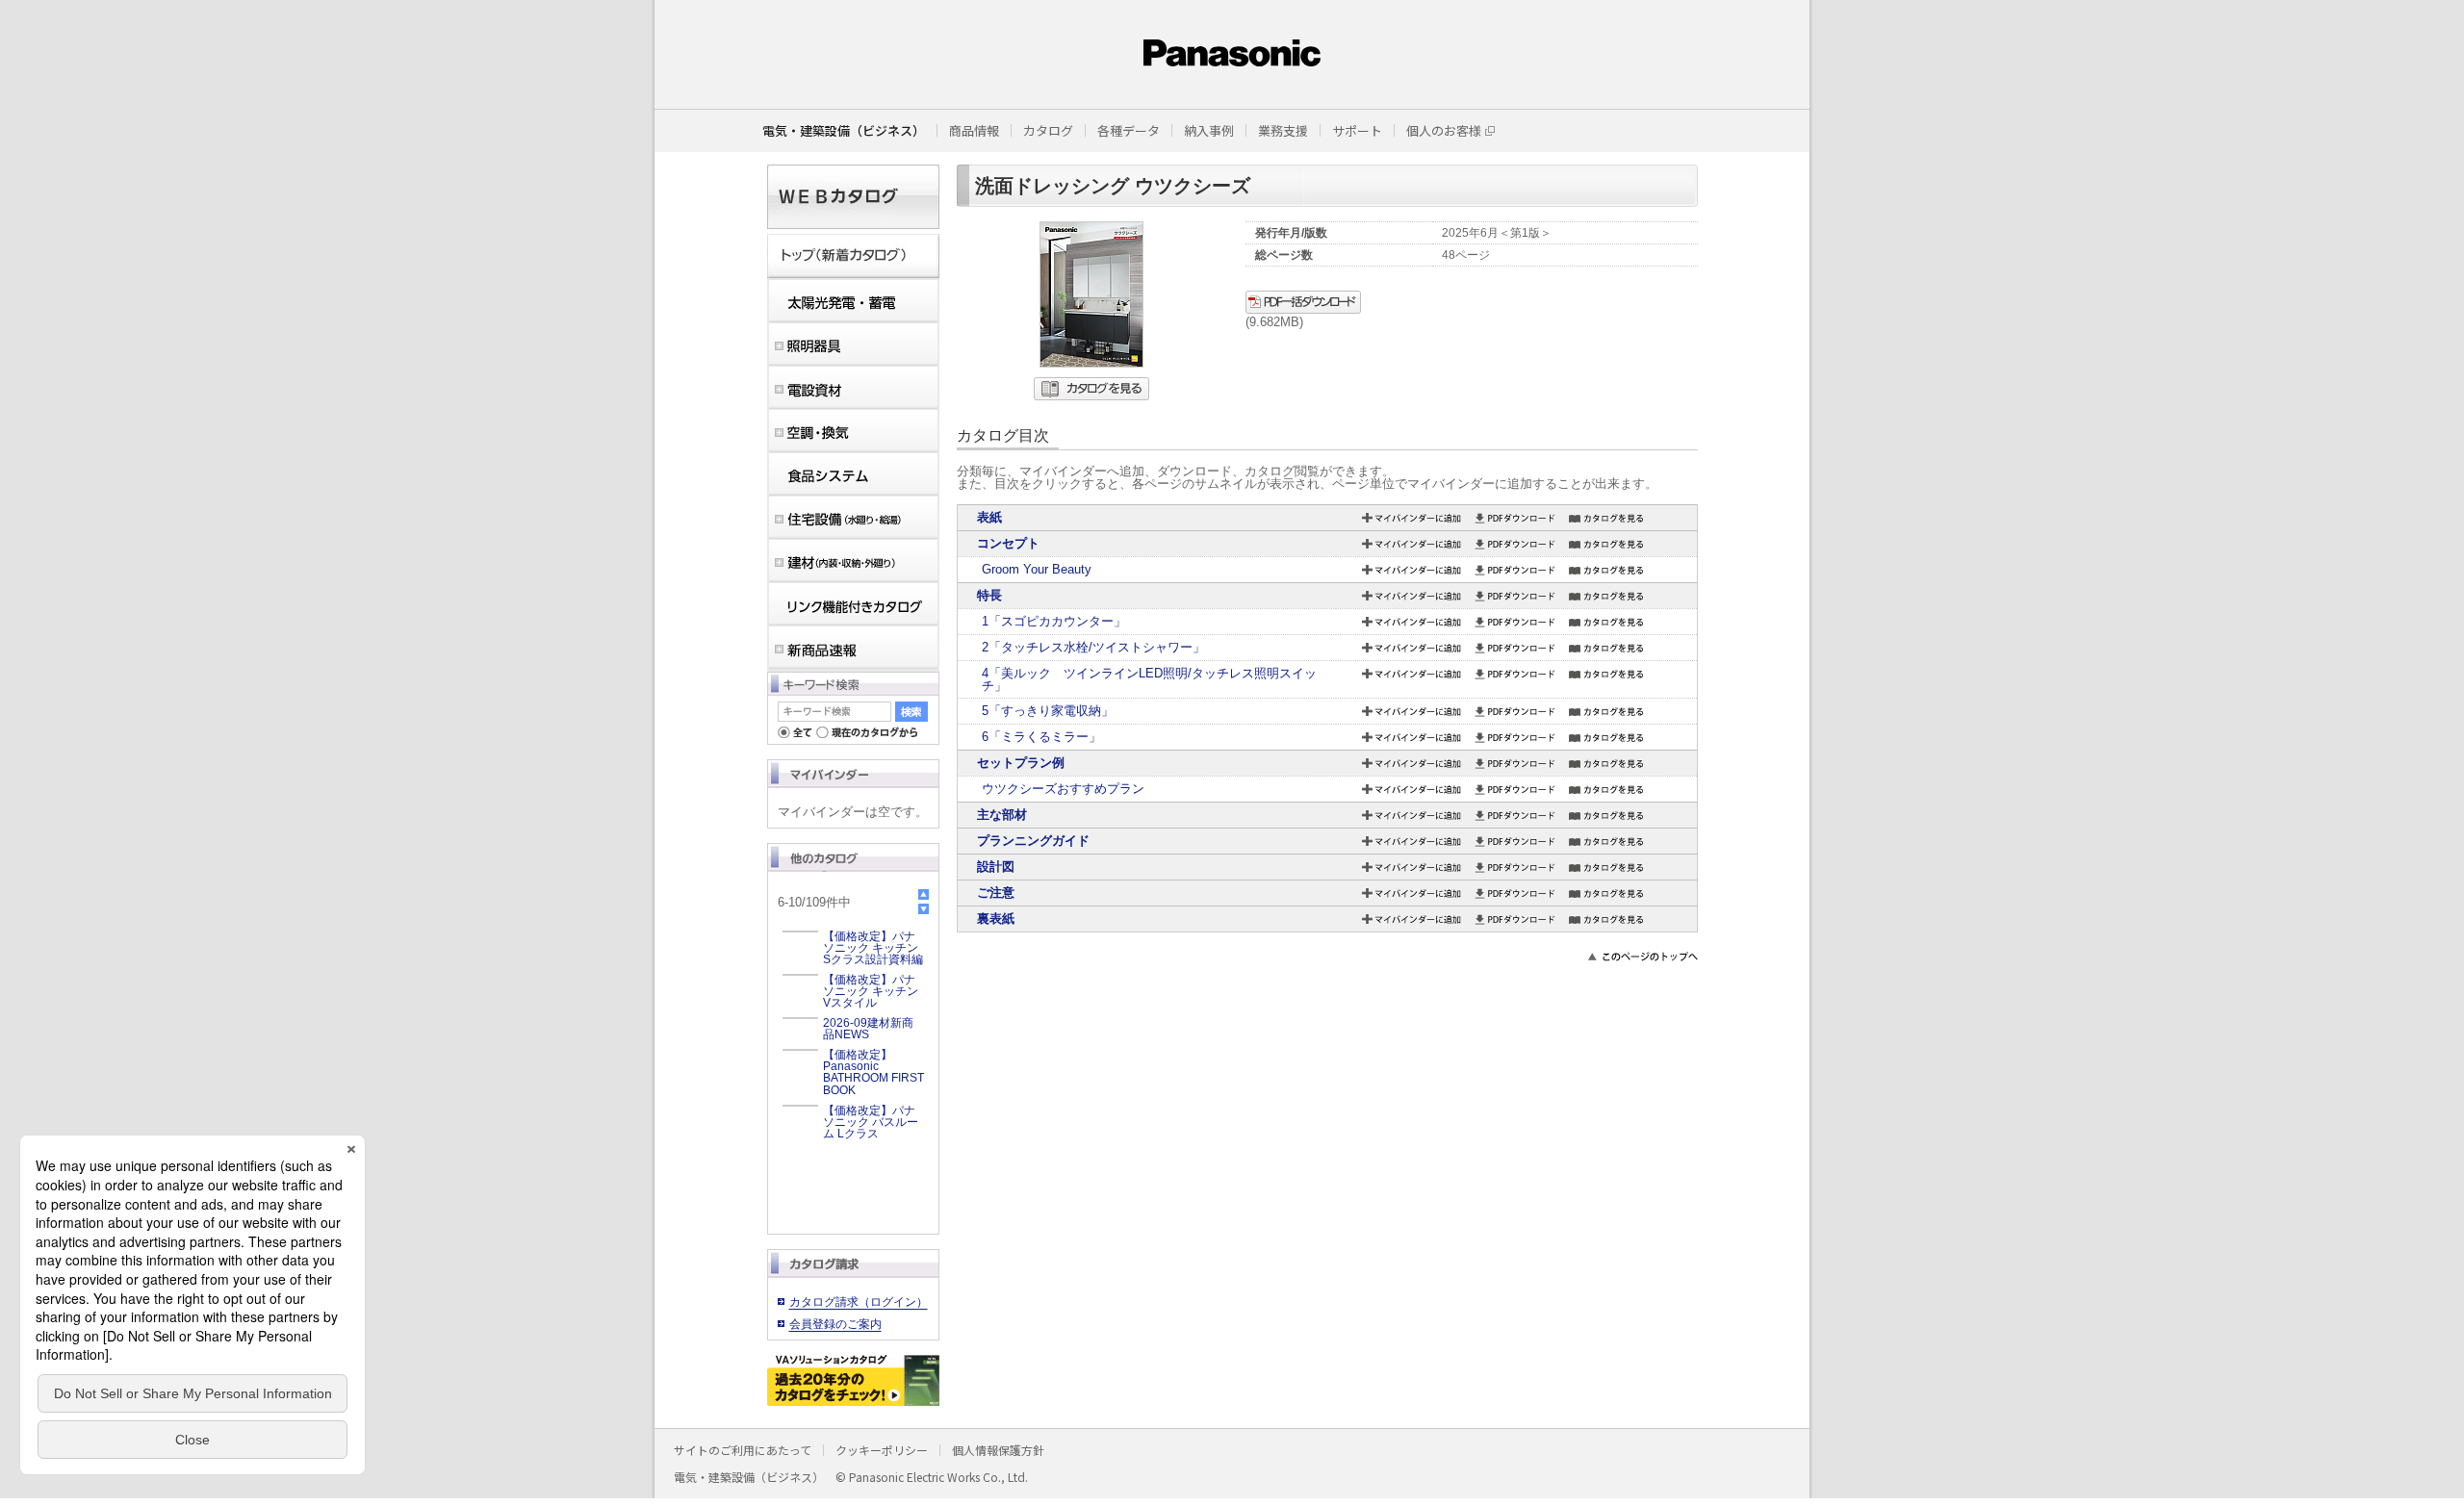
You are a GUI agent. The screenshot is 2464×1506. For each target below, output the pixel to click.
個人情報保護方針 (998, 1450)
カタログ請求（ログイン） (859, 1302)
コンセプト (1008, 543)
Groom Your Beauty (1037, 569)
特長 (996, 595)
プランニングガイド (1033, 841)
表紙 (989, 517)
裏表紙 (996, 919)
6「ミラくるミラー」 (1041, 737)
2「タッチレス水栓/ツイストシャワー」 (1093, 647)
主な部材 (1002, 815)
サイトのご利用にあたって (743, 1450)
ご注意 (996, 893)
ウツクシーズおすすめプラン (1063, 789)
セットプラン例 (1021, 763)
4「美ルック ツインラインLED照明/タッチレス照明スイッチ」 (1149, 679)
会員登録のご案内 (835, 1324)
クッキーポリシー (882, 1450)
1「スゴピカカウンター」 (1054, 621)
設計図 (996, 867)
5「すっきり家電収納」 (1048, 711)
